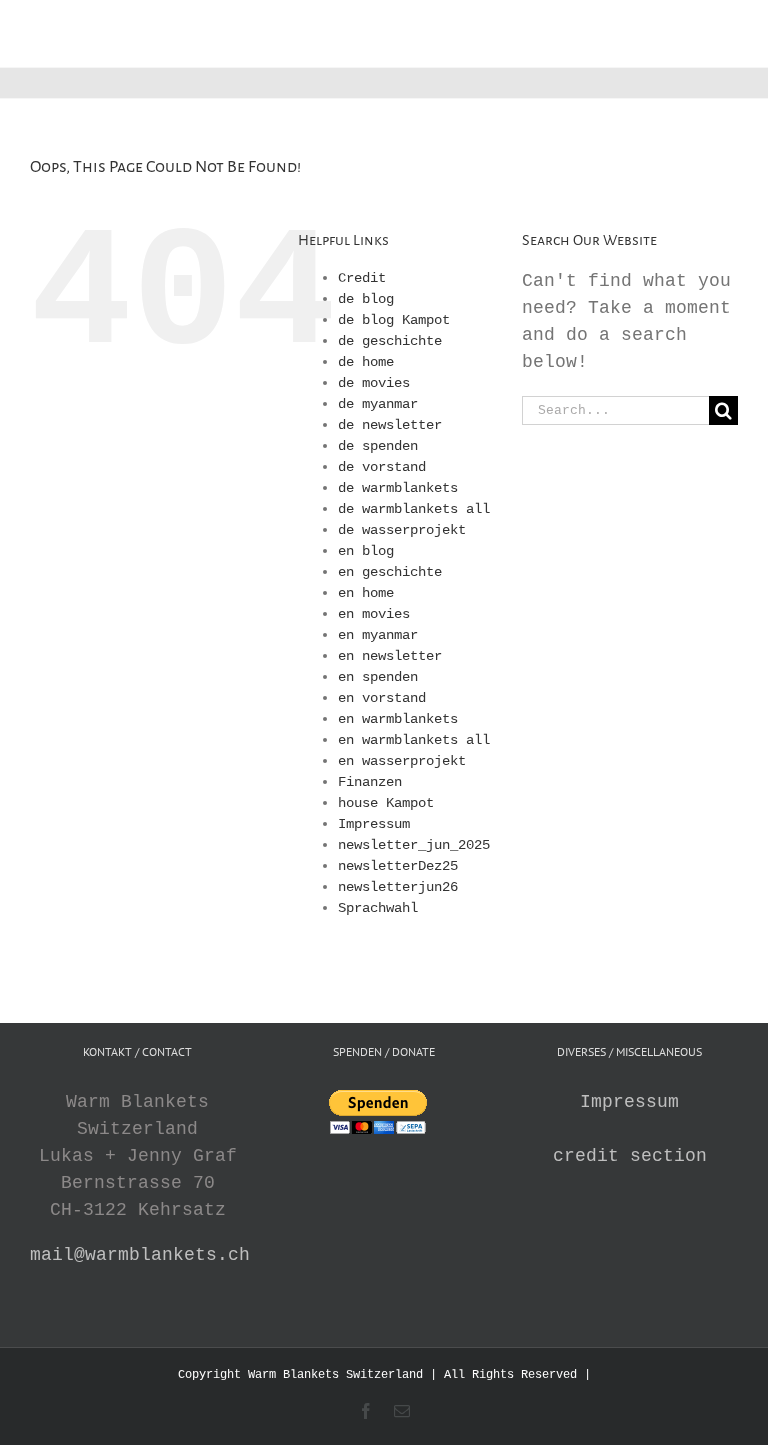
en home (366, 593)
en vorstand (382, 698)
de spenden (378, 446)
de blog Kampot (394, 320)
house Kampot (386, 803)
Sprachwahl (378, 908)
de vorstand (382, 467)
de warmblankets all (414, 509)
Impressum (374, 824)
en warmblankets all (414, 740)
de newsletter (390, 425)
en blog (366, 551)
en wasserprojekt (402, 761)
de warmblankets (398, 488)
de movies (374, 383)
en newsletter (390, 656)
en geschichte (390, 572)
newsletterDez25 (398, 866)
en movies (374, 614)
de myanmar (378, 404)
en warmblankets (398, 719)
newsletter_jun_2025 (414, 845)
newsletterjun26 (398, 887)
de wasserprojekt (402, 530)
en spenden (378, 677)
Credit (362, 278)
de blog (366, 299)
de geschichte (390, 341)
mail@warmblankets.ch (140, 1255)
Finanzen (370, 782)
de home (366, 362)
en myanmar (378, 635)
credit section (630, 1156)
